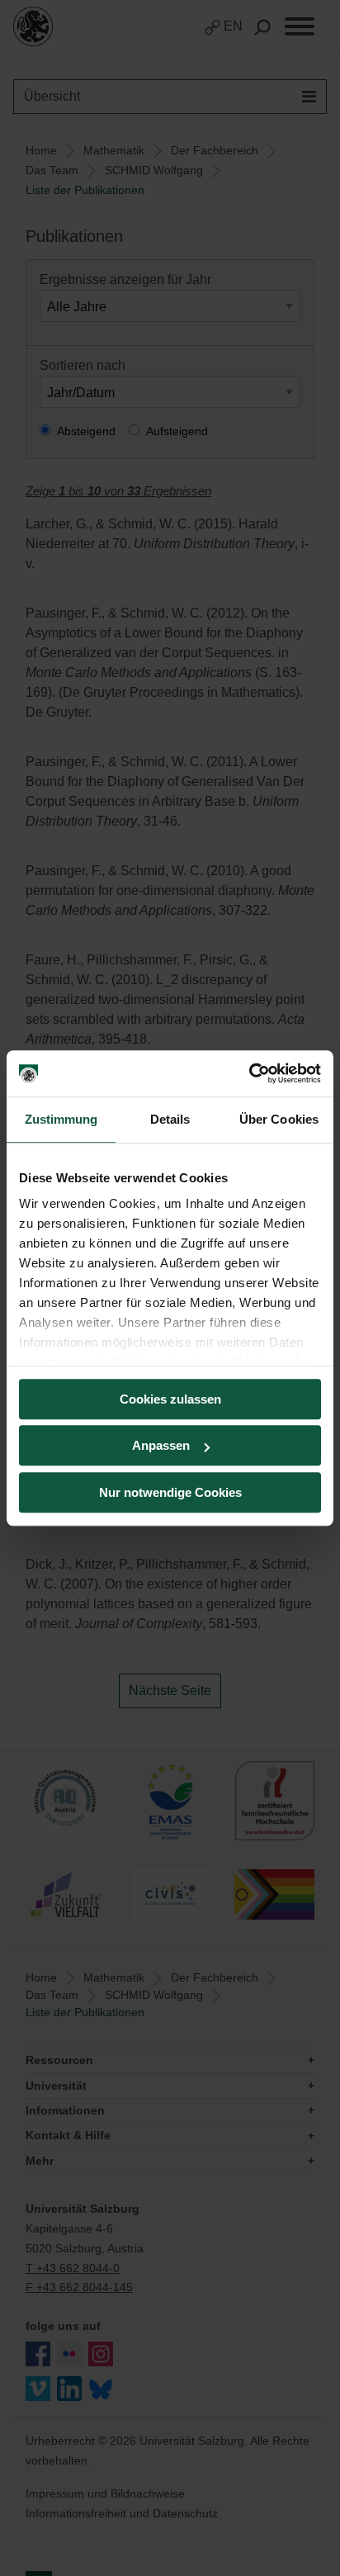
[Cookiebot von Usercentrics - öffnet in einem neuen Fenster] (249, 1073)
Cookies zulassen (170, 1399)
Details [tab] (170, 1119)
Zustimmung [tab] (61, 1119)
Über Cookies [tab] (279, 1119)
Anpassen (161, 1445)
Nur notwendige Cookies (170, 1492)
